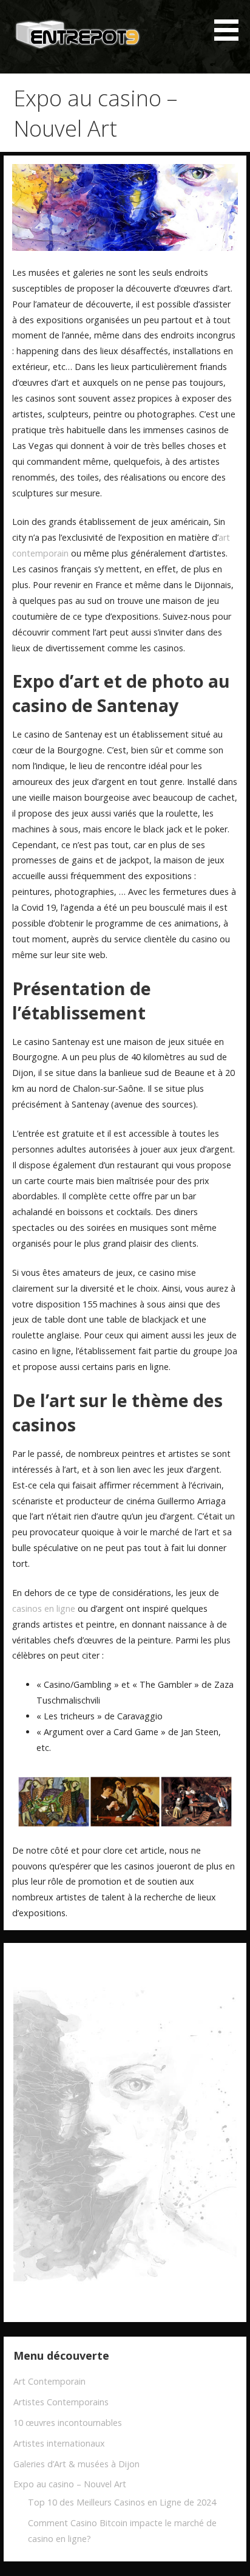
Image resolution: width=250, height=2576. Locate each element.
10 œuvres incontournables (68, 2423)
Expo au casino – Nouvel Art (70, 2484)
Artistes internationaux (59, 2443)
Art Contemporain (49, 2381)
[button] (231, 22)
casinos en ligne (44, 1608)
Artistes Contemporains (61, 2402)
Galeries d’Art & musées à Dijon (76, 2464)
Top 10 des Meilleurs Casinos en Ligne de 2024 (122, 2502)
